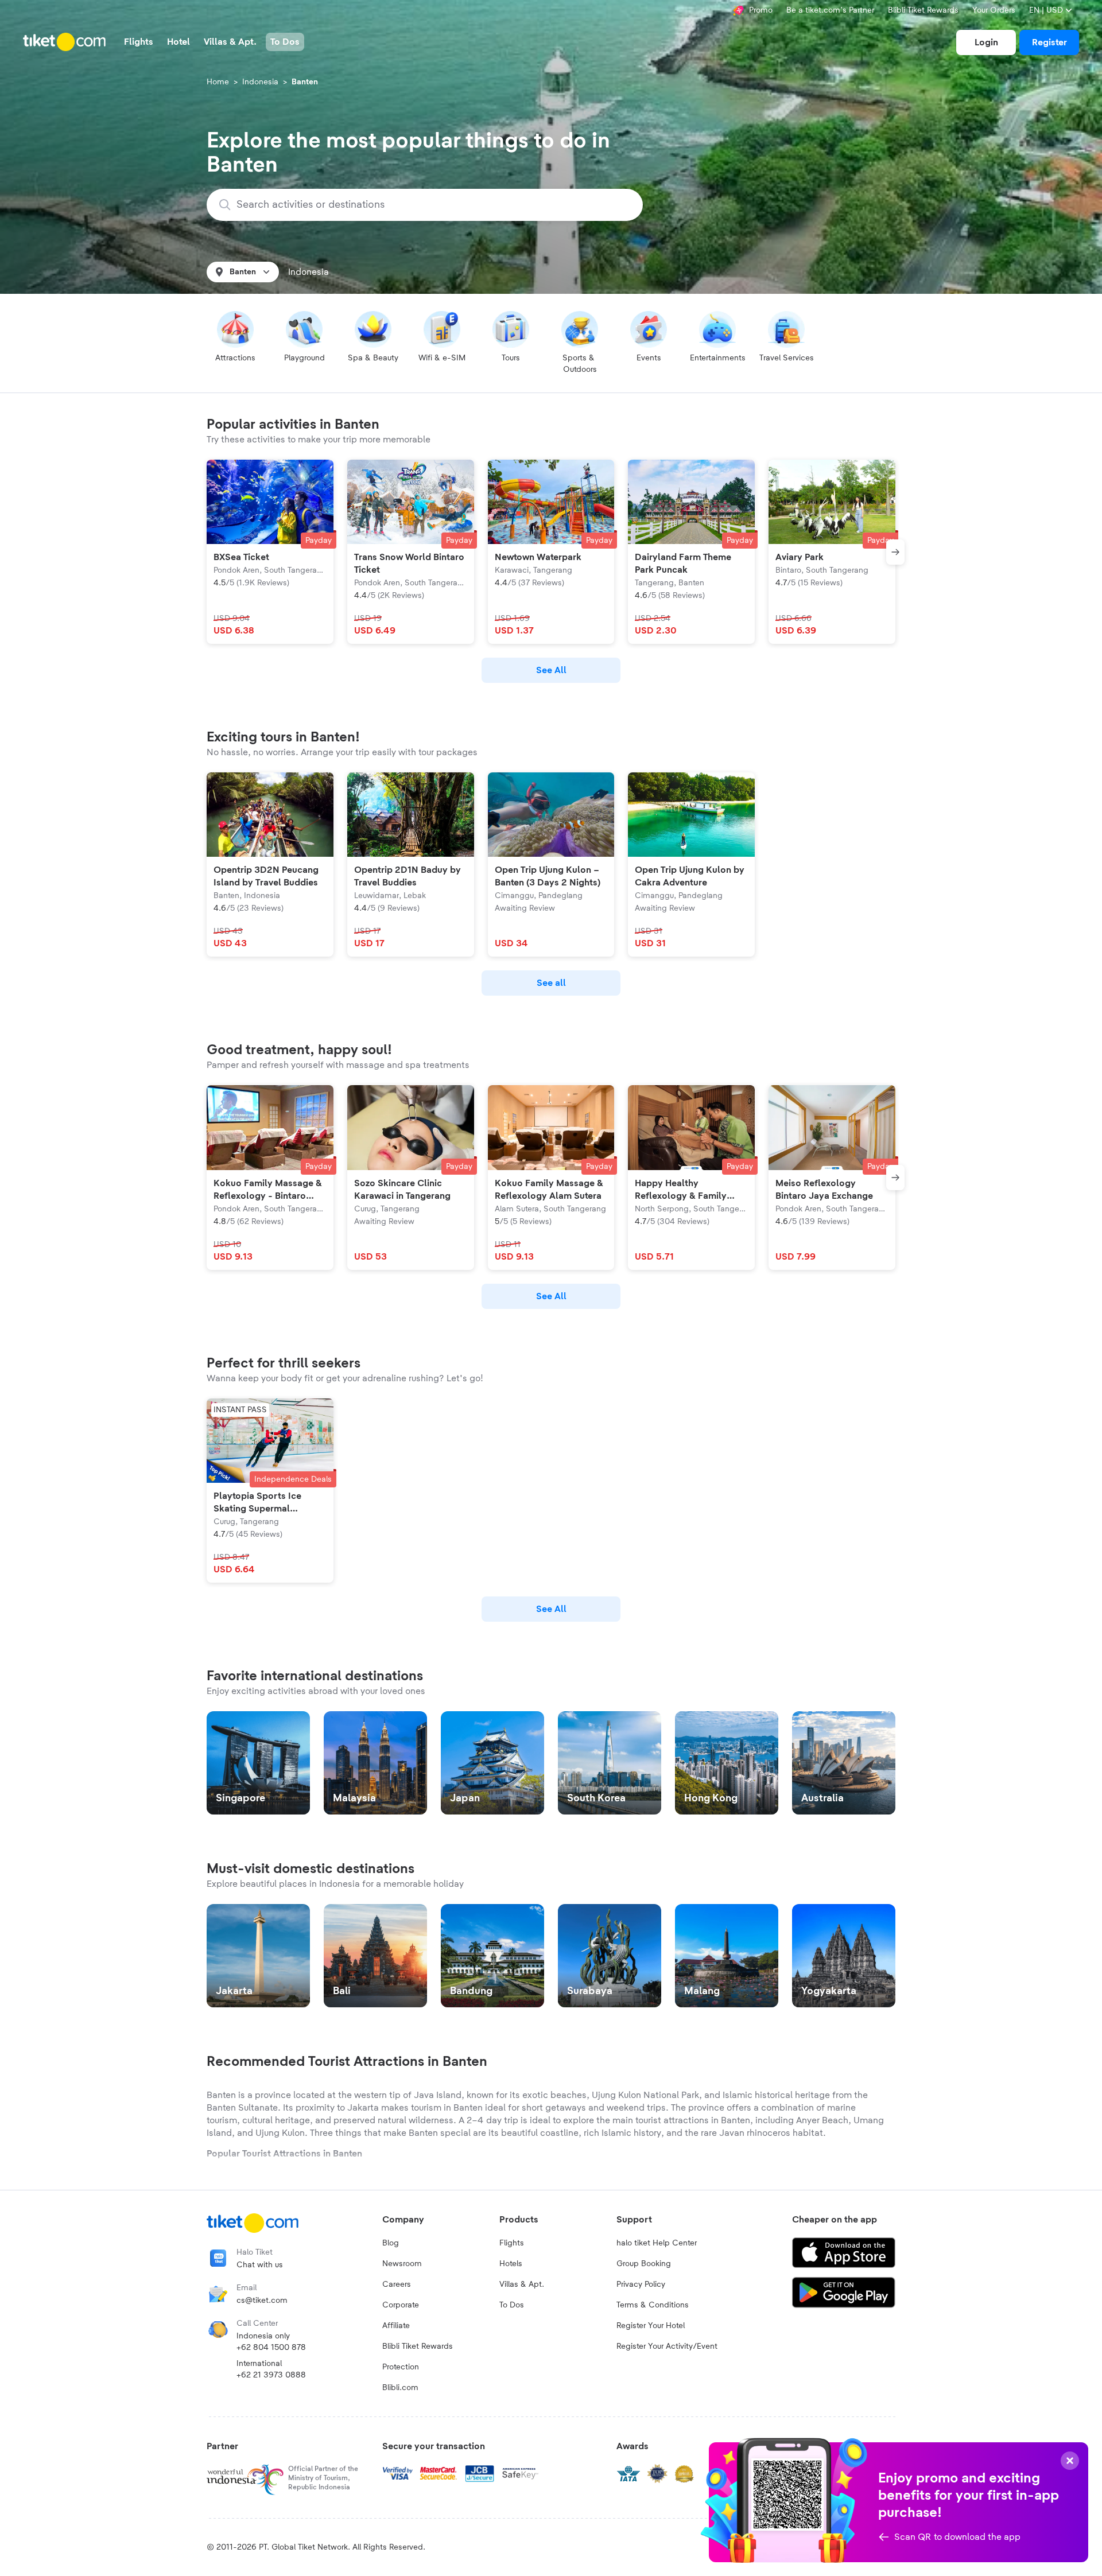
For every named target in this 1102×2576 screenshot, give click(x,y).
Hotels (511, 2264)
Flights (512, 2243)
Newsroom (402, 2264)
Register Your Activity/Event (667, 2346)
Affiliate (396, 2326)
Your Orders (994, 10)
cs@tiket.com (262, 2301)
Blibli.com (400, 2388)
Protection (401, 2367)
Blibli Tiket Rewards (923, 10)
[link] (986, 42)
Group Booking (644, 2264)
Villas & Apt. (522, 2284)
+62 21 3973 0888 (271, 2375)
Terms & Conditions (653, 2305)
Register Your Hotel (651, 2326)
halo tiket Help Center (657, 2243)
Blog (391, 2243)
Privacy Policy (641, 2284)
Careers (397, 2284)
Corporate (401, 2305)
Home (218, 82)
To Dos (512, 2305)
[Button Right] (895, 552)
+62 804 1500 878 (271, 2348)
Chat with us (260, 2265)
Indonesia (260, 82)
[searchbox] (432, 205)
